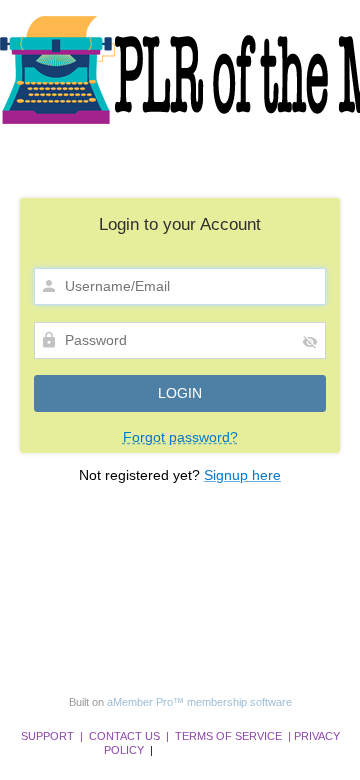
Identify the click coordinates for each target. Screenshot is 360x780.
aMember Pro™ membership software (199, 702)
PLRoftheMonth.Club (206, 750)
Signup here (242, 475)
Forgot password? (180, 437)
